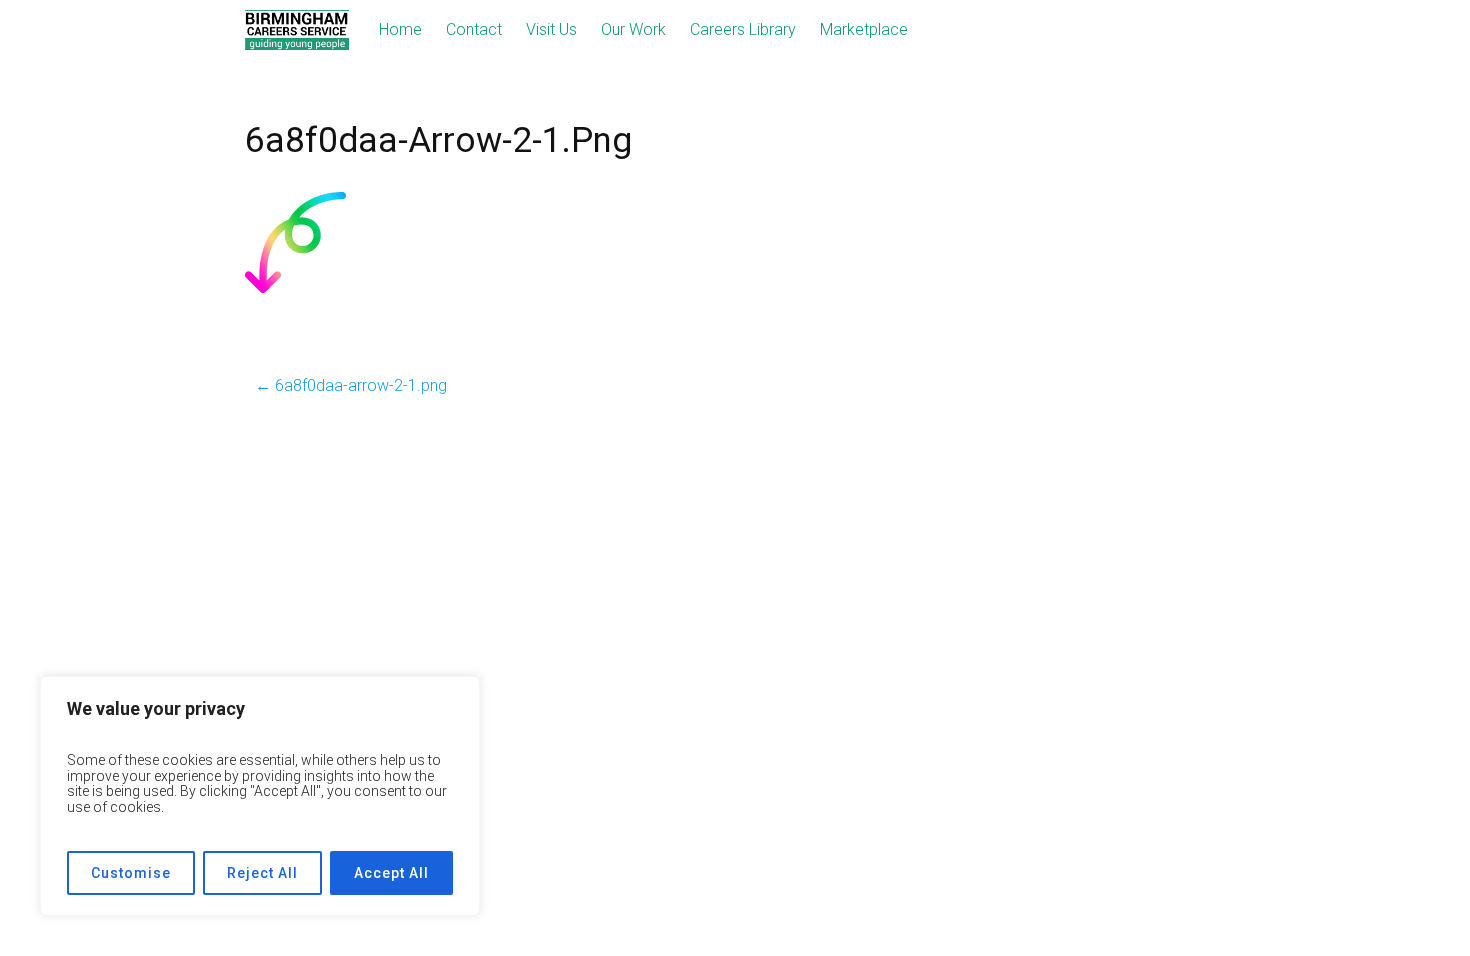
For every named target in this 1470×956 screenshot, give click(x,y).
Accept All (391, 873)
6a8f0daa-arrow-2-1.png (351, 385)
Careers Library (743, 29)
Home (400, 29)
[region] (260, 796)
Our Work (633, 29)
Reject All (262, 873)
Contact (474, 29)
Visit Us (551, 29)
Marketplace (864, 29)
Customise (131, 873)
